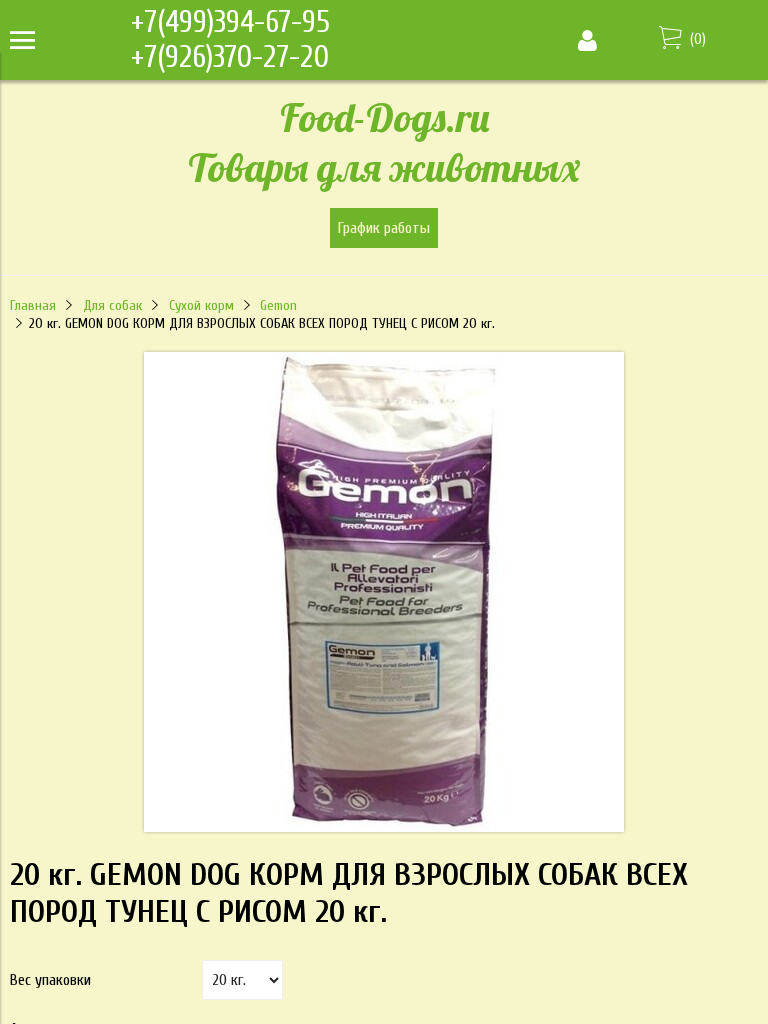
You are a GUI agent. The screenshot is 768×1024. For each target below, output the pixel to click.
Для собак (112, 305)
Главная (33, 305)
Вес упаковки (50, 980)
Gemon (278, 305)
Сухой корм (201, 305)
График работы (384, 228)
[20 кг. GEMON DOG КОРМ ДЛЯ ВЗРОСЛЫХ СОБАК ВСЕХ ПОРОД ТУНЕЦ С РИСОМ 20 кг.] (384, 827)
